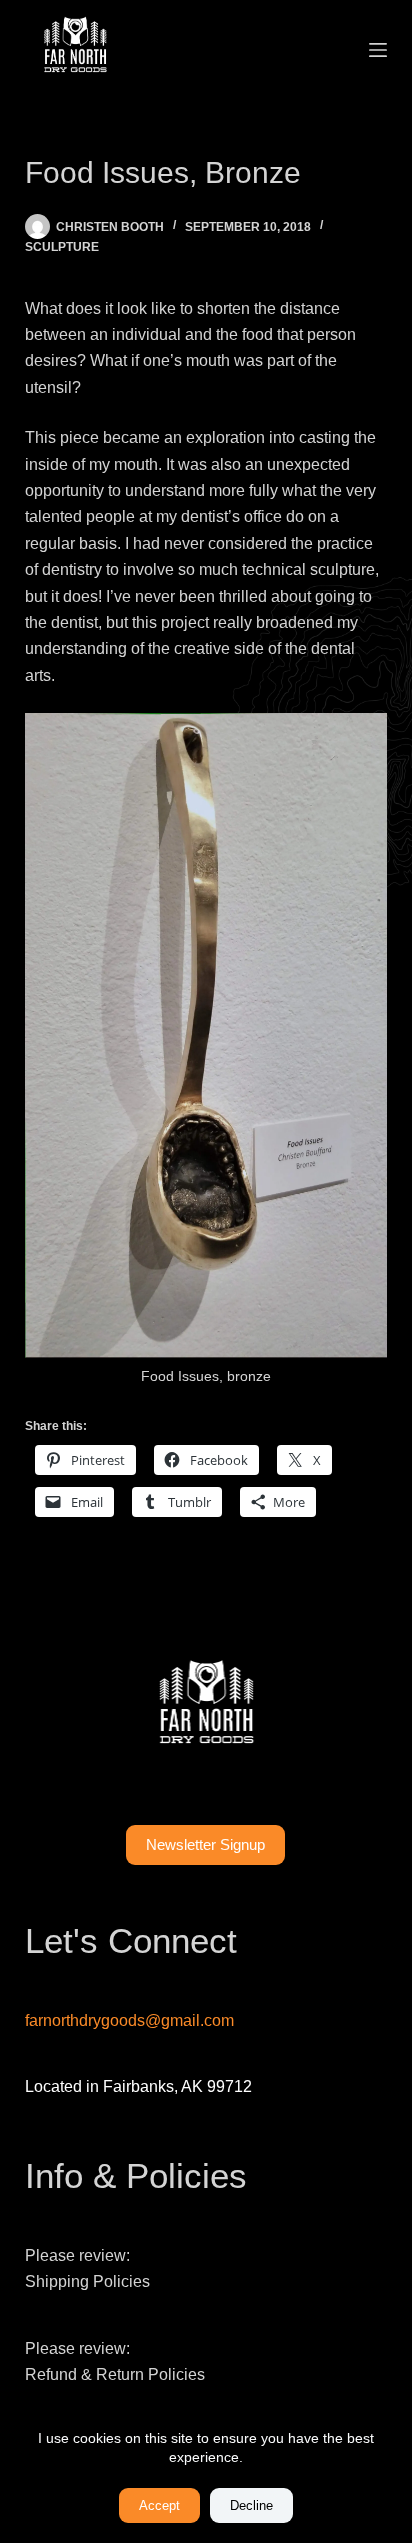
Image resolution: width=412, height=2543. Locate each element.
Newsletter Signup (205, 1844)
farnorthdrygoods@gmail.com (129, 2020)
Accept (159, 2505)
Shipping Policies (87, 2281)
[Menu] (378, 50)
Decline (251, 2505)
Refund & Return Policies (115, 2374)
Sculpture (62, 247)
